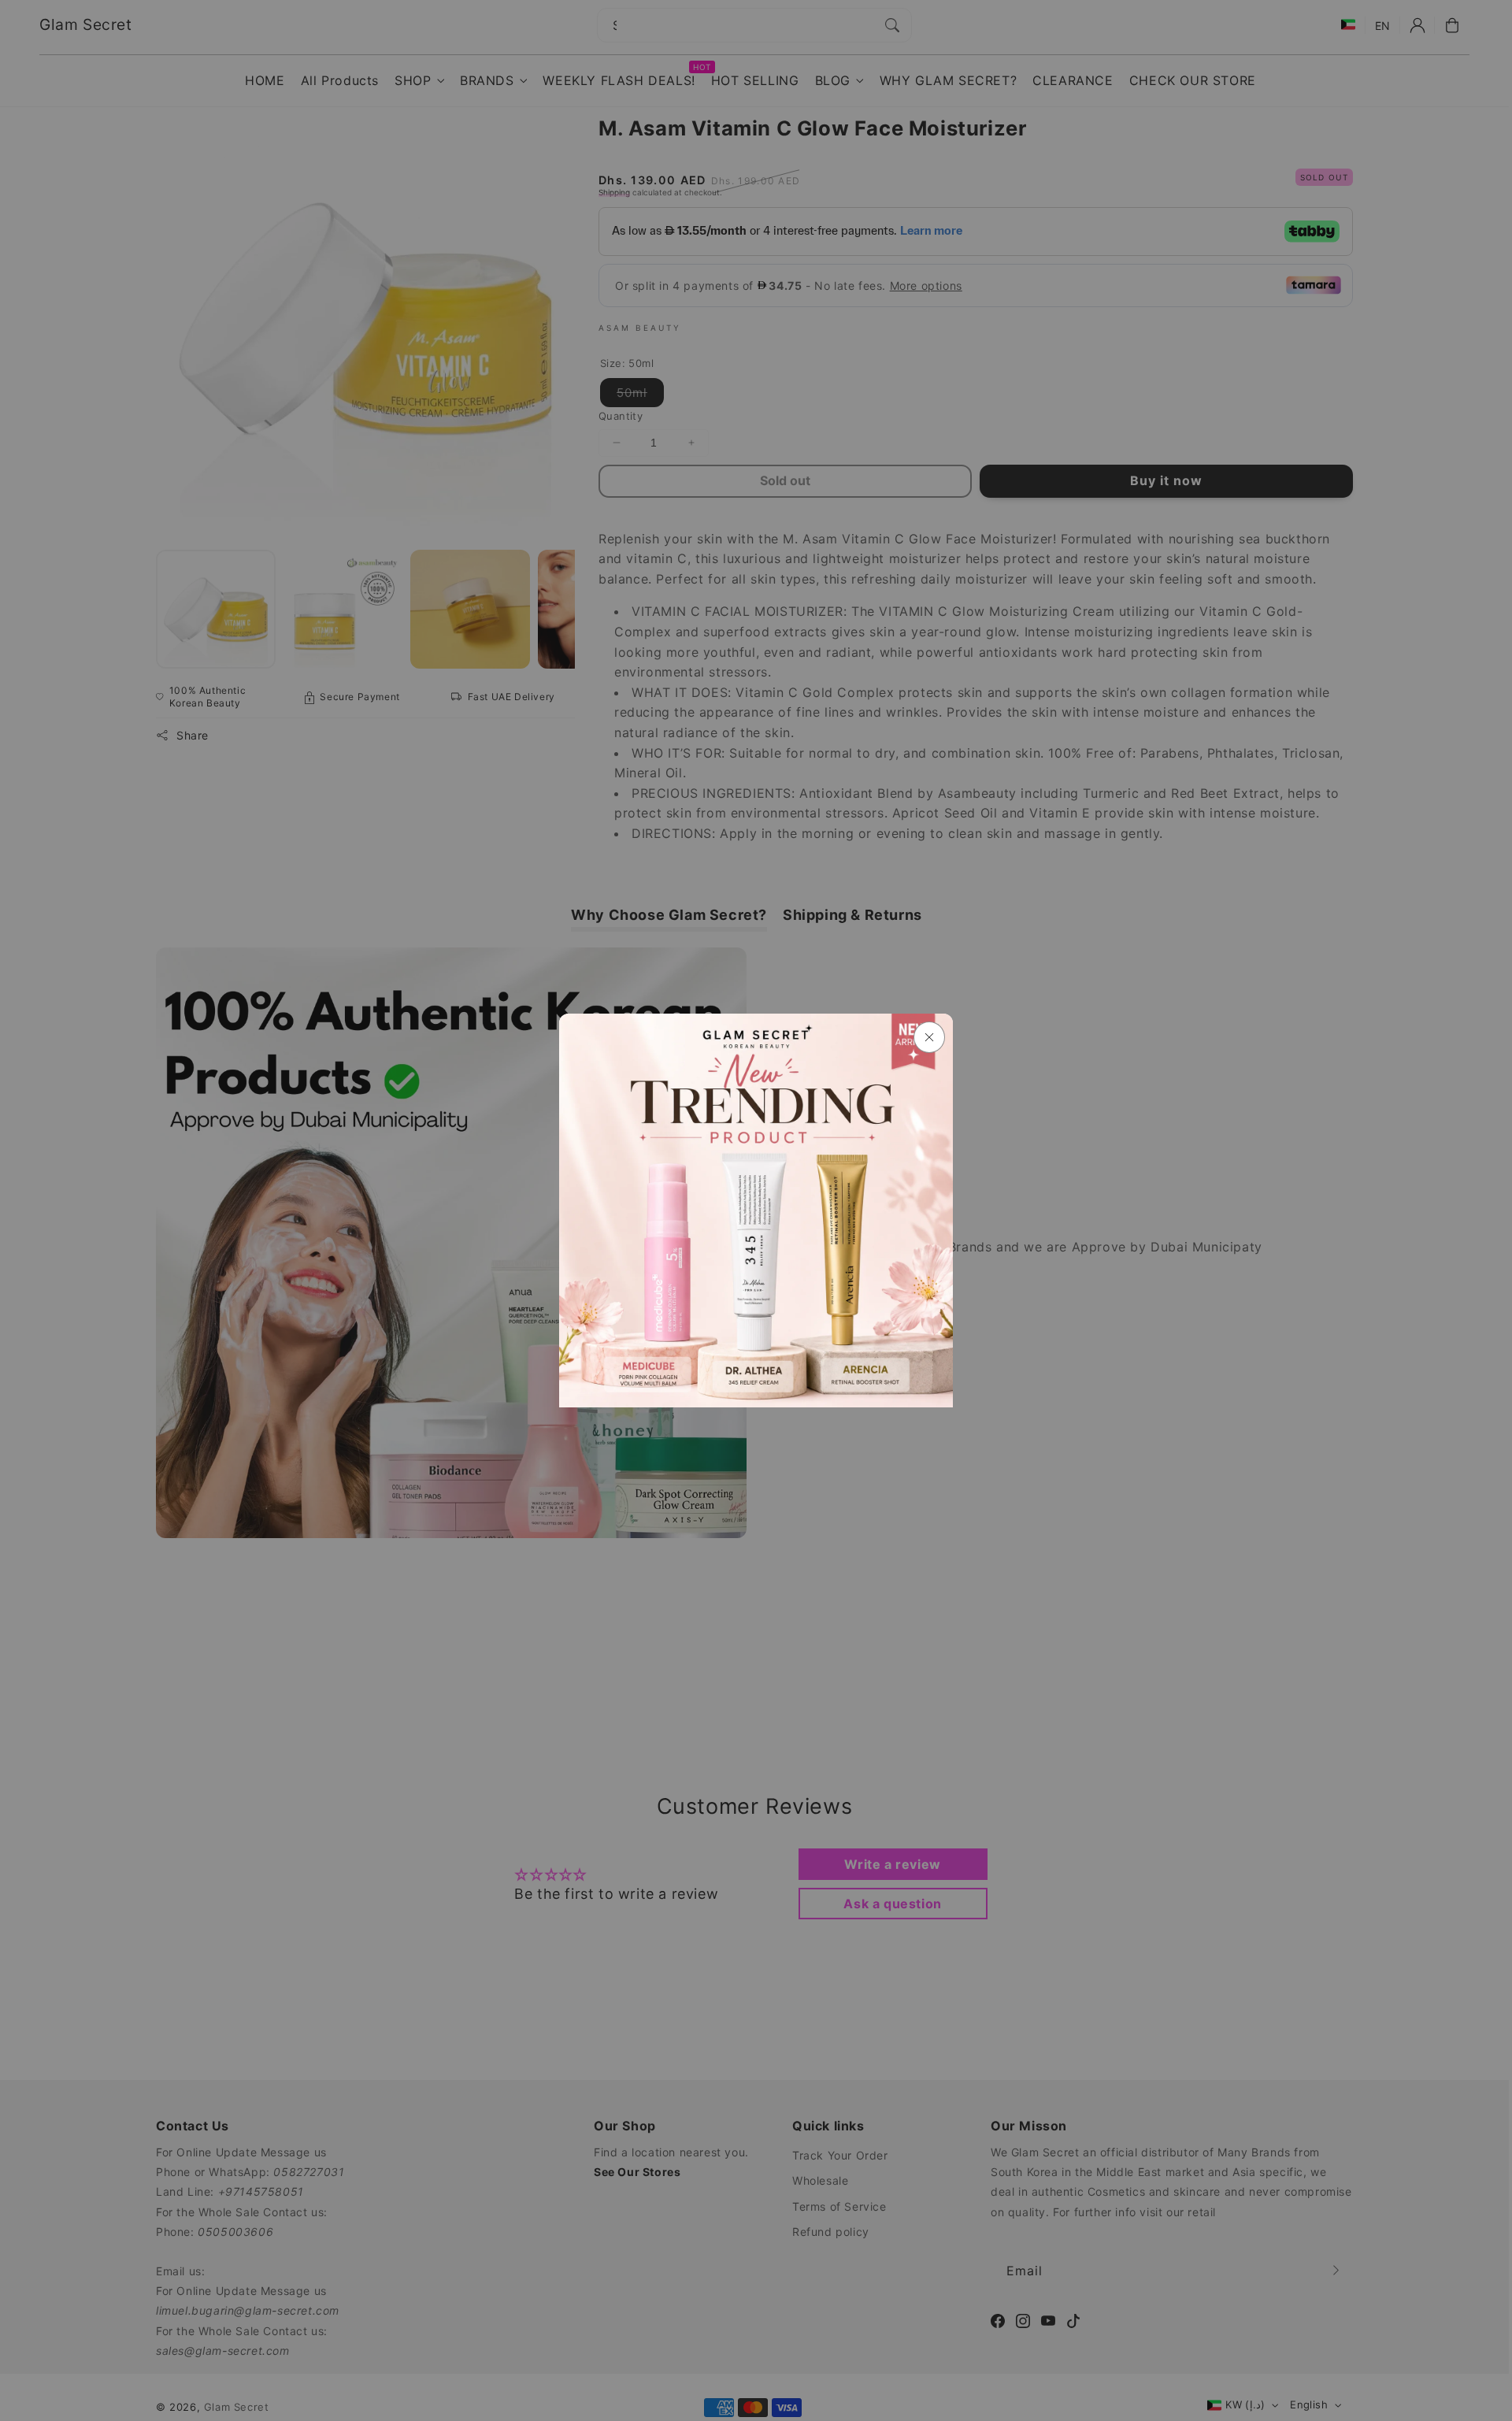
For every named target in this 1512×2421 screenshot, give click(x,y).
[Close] (929, 1037)
